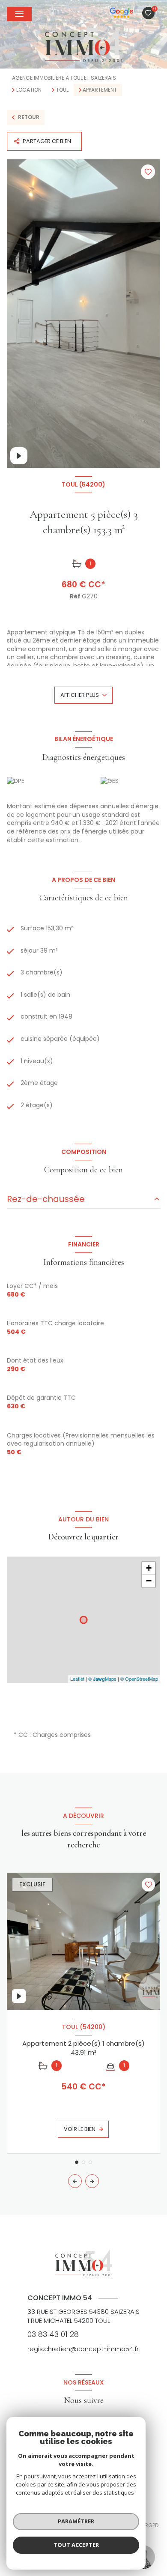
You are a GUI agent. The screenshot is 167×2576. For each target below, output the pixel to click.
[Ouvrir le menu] (19, 14)
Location (29, 90)
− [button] (149, 1581)
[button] (92, 2181)
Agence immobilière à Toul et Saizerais (64, 78)
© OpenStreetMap (139, 1679)
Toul (62, 90)
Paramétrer (76, 2521)
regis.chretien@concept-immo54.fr (83, 2349)
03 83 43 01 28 (53, 2334)
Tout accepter (76, 2545)
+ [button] (149, 1568)
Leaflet (77, 1679)
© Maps (102, 1679)
